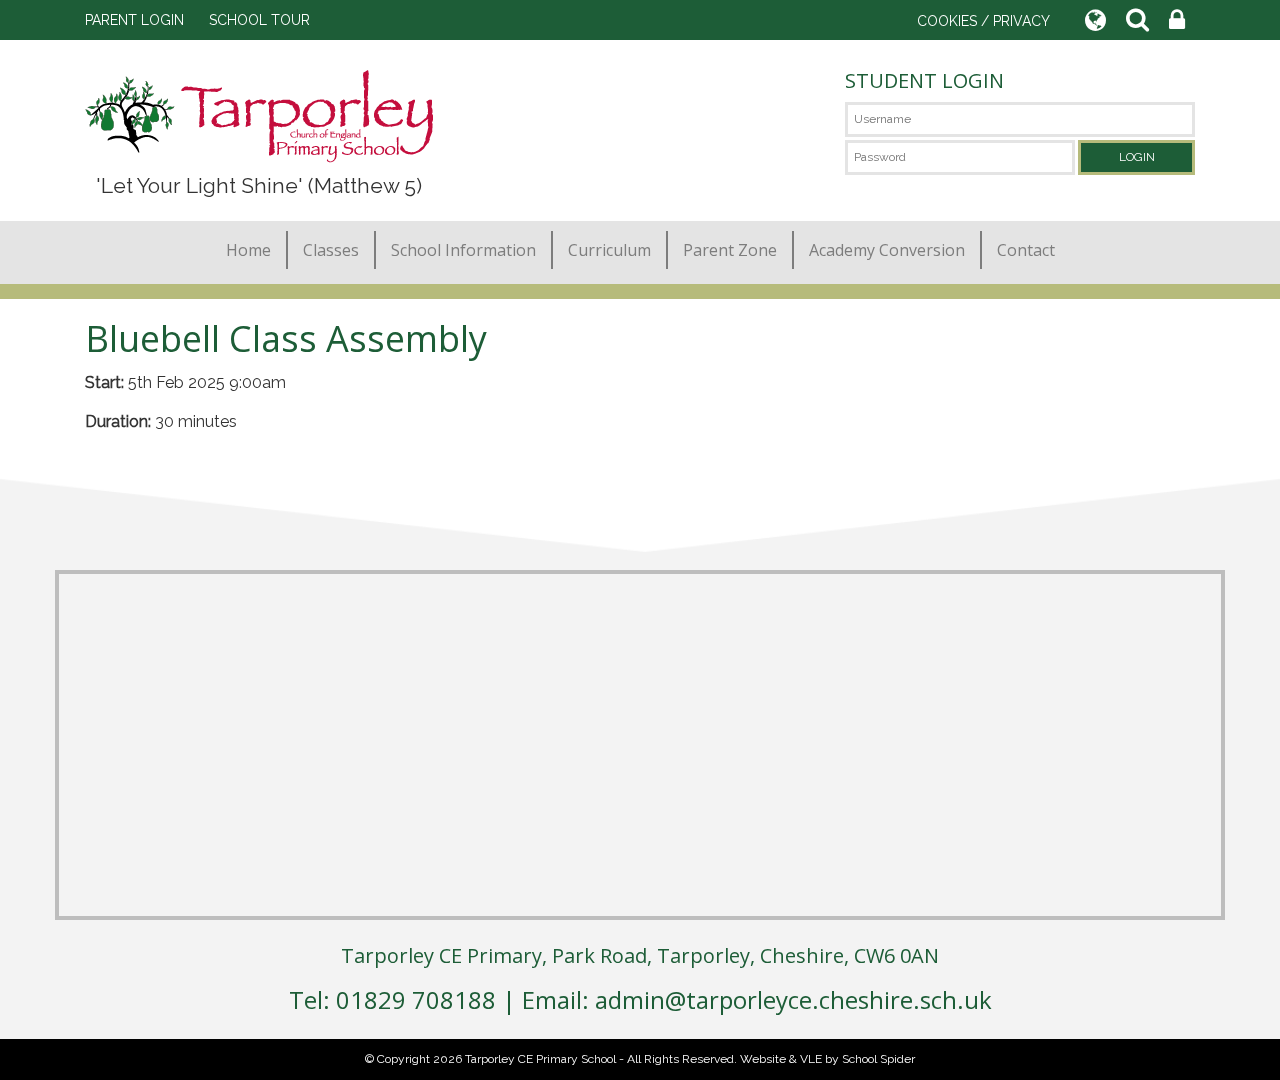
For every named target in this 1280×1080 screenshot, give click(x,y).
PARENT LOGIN (134, 20)
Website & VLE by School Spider (827, 1059)
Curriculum (609, 250)
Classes (331, 250)
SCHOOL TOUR (259, 20)
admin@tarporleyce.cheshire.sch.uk (793, 999)
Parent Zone (730, 250)
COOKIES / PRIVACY (983, 21)
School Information (463, 250)
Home (248, 250)
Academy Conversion (887, 250)
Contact (1026, 250)
